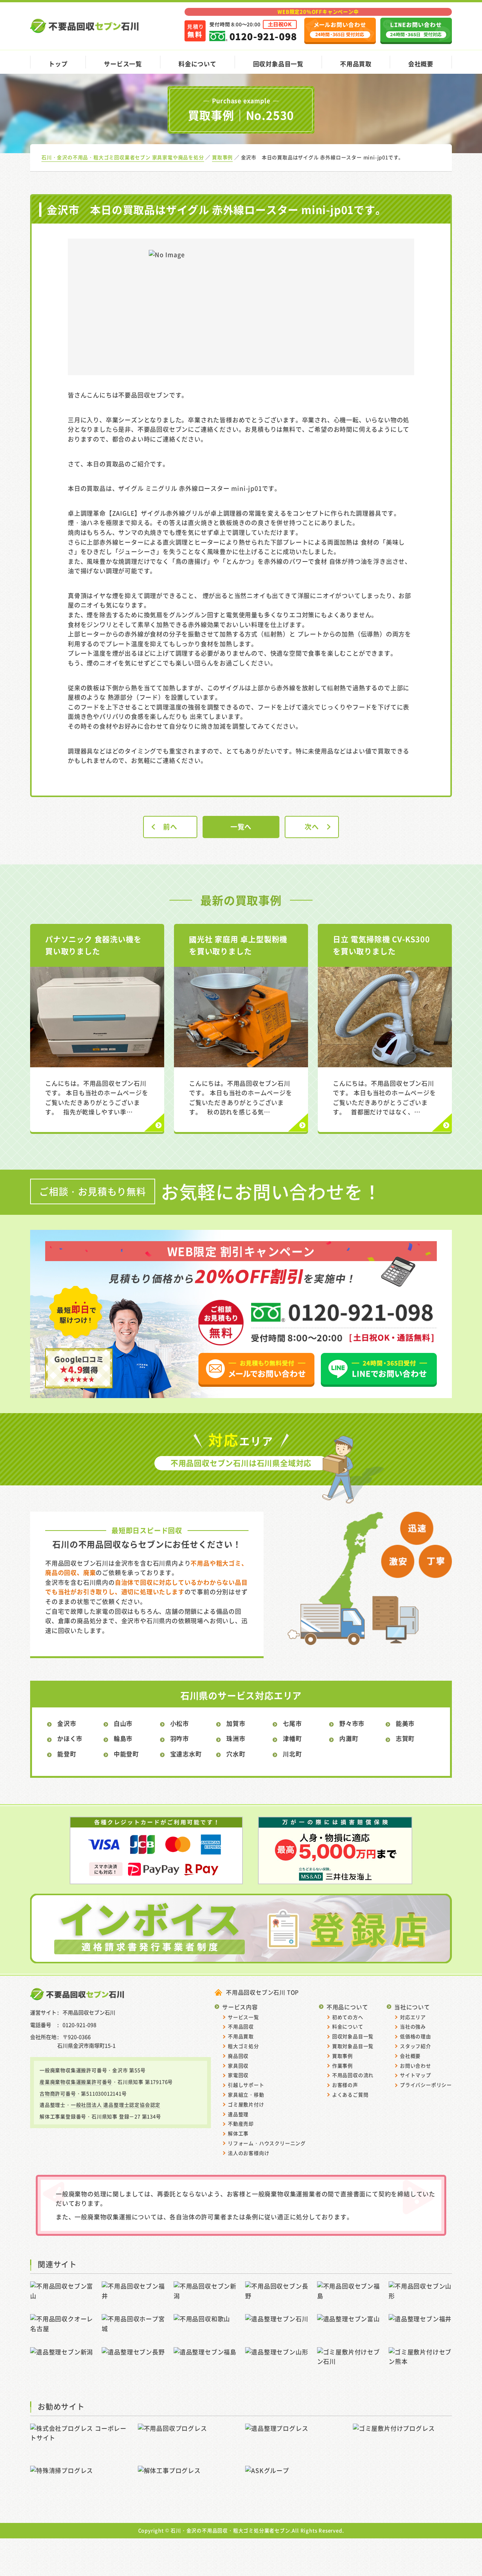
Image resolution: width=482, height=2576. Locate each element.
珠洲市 (236, 1738)
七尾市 (292, 1723)
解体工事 (238, 2133)
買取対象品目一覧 (353, 2046)
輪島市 (123, 1738)
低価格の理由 (416, 2036)
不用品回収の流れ (353, 2075)
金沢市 (67, 1723)
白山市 (123, 1723)
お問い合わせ (416, 2066)
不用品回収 (241, 2026)
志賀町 (405, 1738)
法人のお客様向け (249, 2153)
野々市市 (352, 1723)
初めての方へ (348, 2017)
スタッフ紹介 (416, 2046)
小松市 (180, 1723)
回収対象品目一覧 (278, 64)
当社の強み (413, 2026)
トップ (58, 64)
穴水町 (236, 1754)
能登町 (67, 1754)
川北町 (292, 1754)
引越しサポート (246, 2085)
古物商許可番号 (58, 2093)
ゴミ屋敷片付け (246, 2104)
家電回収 (238, 2075)
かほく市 (70, 1738)
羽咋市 (180, 1738)
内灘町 (349, 1738)
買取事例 (342, 2056)
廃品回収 (238, 2056)
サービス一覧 (123, 64)
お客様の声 (345, 2085)
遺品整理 (238, 2114)
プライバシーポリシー (426, 2085)
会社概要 (421, 64)
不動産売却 (241, 2123)
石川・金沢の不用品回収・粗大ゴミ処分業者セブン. (231, 2530)
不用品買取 (356, 64)
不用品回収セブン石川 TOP (262, 1992)
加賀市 (236, 1723)
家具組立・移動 (246, 2094)
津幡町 (292, 1738)
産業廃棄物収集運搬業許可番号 (76, 2082)
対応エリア (413, 2017)
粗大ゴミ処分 (243, 2046)
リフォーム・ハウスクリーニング (267, 2143)
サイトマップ (416, 2075)
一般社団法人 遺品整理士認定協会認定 (116, 2105)
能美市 (405, 1723)
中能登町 (126, 1754)
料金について (198, 64)
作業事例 (342, 2066)
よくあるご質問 (350, 2094)
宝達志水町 (186, 1754)
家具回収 (238, 2066)
